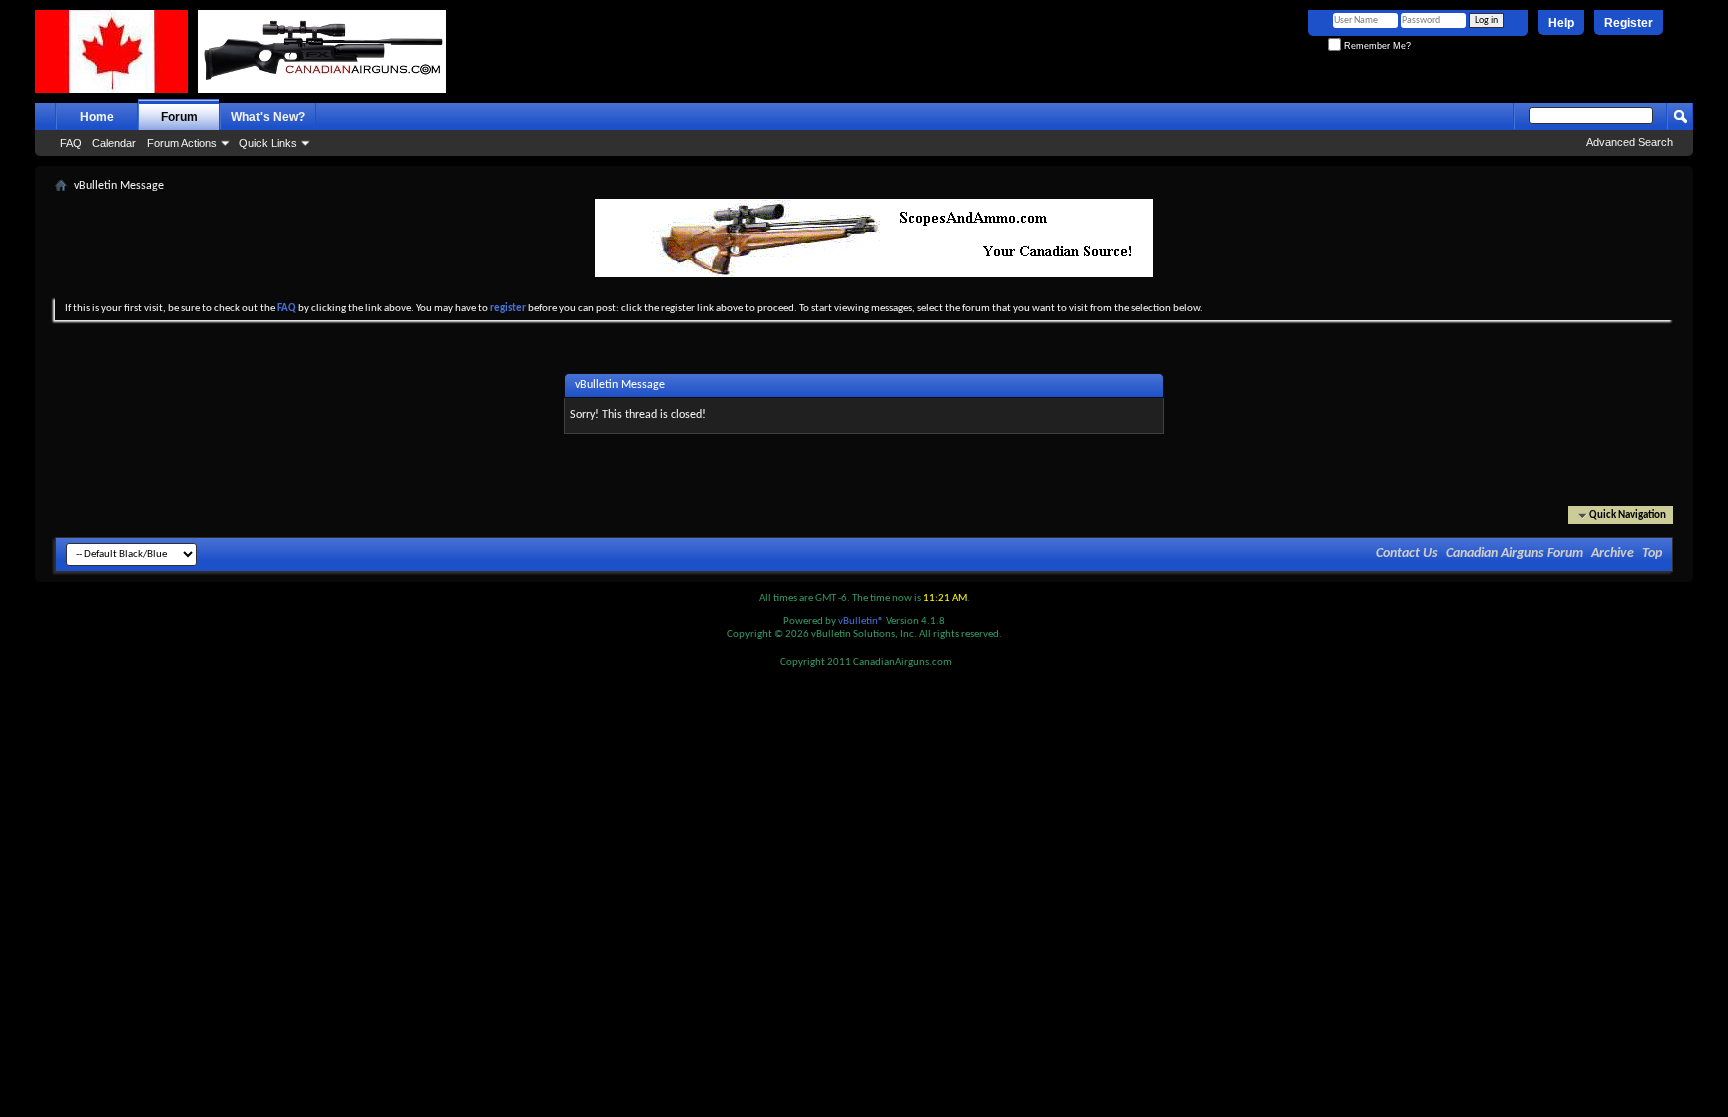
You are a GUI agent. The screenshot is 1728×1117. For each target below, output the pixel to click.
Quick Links (268, 143)
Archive (1612, 553)
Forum (179, 117)
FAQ (71, 143)
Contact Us (1407, 553)
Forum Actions (182, 143)
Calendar (114, 143)
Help (1561, 23)
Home (97, 117)
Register (1628, 23)
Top (1652, 553)
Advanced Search (1629, 142)
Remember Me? (1376, 46)
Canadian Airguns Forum (1514, 553)
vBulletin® (861, 621)
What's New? (268, 117)
